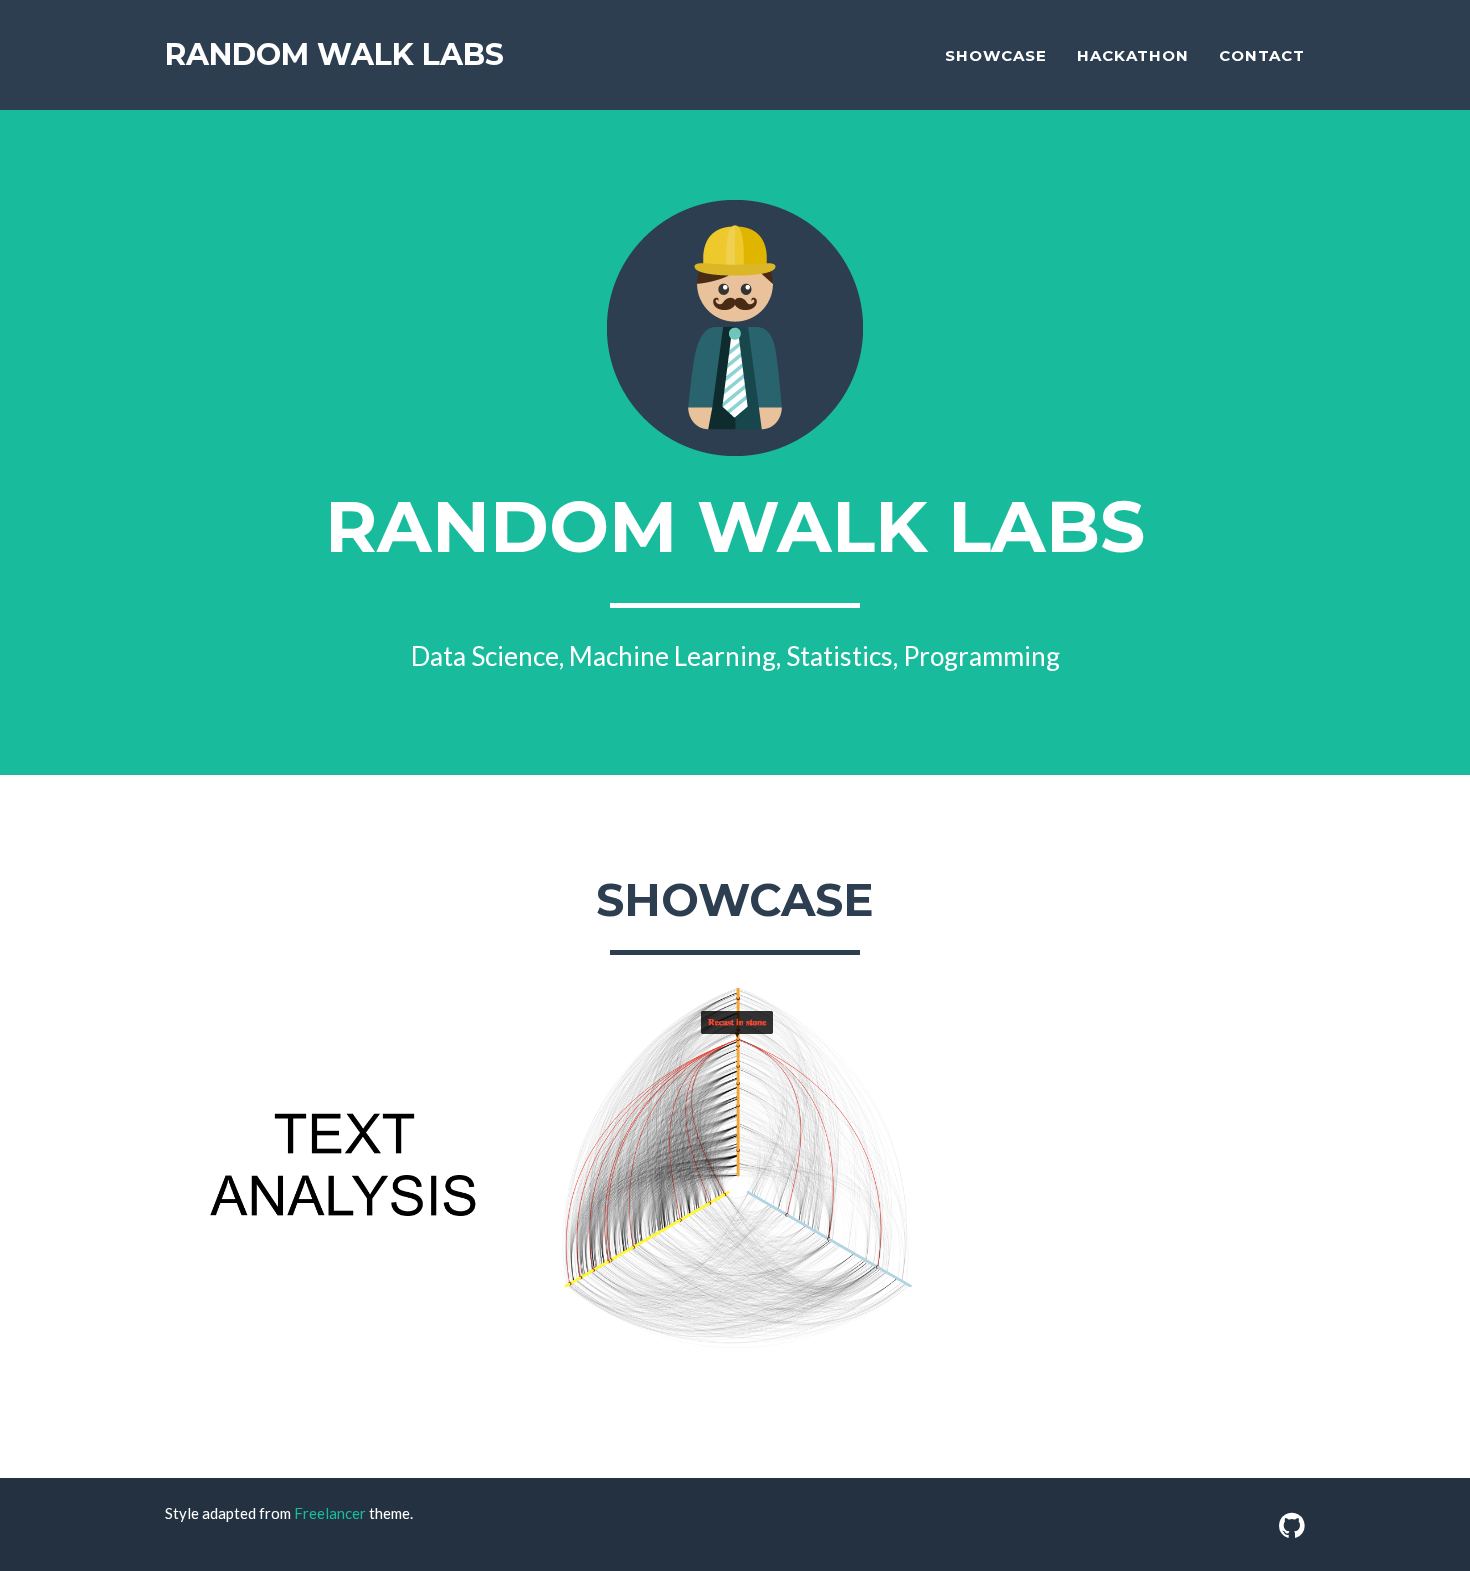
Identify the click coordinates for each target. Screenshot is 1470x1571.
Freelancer (330, 1513)
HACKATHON (1133, 55)
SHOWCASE (996, 55)
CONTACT (1262, 55)
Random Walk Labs (334, 54)
